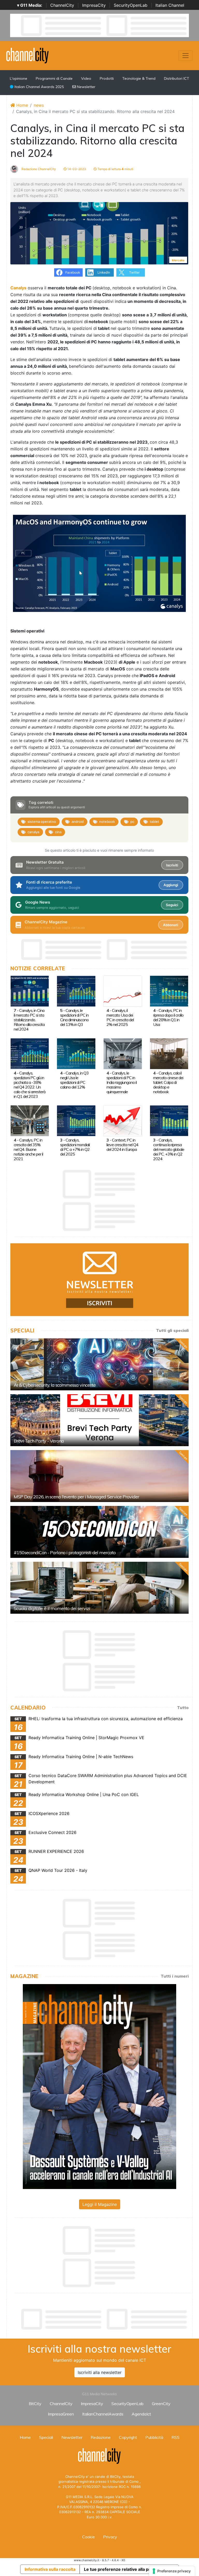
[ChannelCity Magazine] (99, 2086)
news (39, 105)
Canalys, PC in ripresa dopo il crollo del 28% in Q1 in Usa (168, 1017)
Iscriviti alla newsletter (100, 2372)
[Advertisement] (105, 2319)
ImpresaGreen (61, 2414)
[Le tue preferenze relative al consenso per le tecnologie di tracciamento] (172, 2571)
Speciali (46, 2437)
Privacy (110, 2537)
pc (132, 822)
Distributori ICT (177, 78)
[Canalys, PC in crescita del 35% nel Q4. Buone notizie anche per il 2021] (30, 1120)
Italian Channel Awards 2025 (39, 87)
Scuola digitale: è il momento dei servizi (52, 1608)
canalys (33, 832)
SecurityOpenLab (131, 5)
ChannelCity (62, 5)
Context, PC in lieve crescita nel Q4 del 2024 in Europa (122, 1145)
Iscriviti (172, 865)
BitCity (35, 2404)
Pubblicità (154, 2437)
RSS (176, 2437)
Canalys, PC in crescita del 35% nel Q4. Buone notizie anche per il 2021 (28, 1149)
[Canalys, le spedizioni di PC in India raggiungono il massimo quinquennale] (123, 1053)
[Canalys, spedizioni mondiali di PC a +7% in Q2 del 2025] (76, 1120)
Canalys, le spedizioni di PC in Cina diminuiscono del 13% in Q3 (74, 1017)
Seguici (172, 905)
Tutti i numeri (175, 1976)
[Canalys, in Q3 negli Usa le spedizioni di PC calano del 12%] (76, 1053)
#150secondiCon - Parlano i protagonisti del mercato (65, 1553)
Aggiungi (171, 885)
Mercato (178, 260)
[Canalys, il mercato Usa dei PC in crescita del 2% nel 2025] (123, 991)
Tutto (183, 1707)
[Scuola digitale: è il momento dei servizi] (99, 1588)
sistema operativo (42, 822)
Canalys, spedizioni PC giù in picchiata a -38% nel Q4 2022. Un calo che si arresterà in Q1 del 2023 (30, 1085)
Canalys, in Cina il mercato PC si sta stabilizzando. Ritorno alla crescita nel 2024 (29, 1020)
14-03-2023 (76, 169)
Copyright (128, 2437)
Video (86, 78)
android (78, 822)
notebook (107, 822)
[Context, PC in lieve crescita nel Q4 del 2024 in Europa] (123, 1120)
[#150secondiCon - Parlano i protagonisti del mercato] (99, 1532)
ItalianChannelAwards (103, 2414)
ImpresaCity (94, 5)
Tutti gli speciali (172, 1330)
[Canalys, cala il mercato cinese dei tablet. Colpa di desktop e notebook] (169, 1053)
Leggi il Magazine (100, 2204)
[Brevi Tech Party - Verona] (99, 1420)
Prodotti (107, 78)
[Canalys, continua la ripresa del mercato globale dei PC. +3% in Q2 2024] (169, 1120)
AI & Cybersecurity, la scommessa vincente (55, 1385)
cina (58, 832)
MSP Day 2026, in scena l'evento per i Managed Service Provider (76, 1497)
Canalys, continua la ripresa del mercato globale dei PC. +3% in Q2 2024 (169, 1149)
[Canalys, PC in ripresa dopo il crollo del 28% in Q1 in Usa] (169, 991)
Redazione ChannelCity (38, 169)
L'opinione (19, 78)
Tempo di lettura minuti (115, 169)
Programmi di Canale (54, 78)
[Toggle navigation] (186, 56)
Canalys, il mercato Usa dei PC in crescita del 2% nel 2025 (120, 1017)
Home (22, 105)
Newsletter (86, 87)
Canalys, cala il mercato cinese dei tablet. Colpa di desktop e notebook (168, 1082)
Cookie (88, 2537)
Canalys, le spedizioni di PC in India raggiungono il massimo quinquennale (122, 1082)
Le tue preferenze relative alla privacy (122, 2569)
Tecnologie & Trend (139, 78)
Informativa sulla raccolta (50, 2569)
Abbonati (170, 925)
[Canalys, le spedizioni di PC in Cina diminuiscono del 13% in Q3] (76, 991)
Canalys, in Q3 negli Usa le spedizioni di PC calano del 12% (74, 1080)
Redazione (101, 2437)
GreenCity (161, 2404)
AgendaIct (141, 2414)
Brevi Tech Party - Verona (39, 1441)
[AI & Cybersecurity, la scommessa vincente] (99, 1364)
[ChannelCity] (28, 55)
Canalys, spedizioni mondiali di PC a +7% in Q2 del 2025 (75, 1147)
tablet (154, 822)
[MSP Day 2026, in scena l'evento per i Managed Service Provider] (99, 1476)
